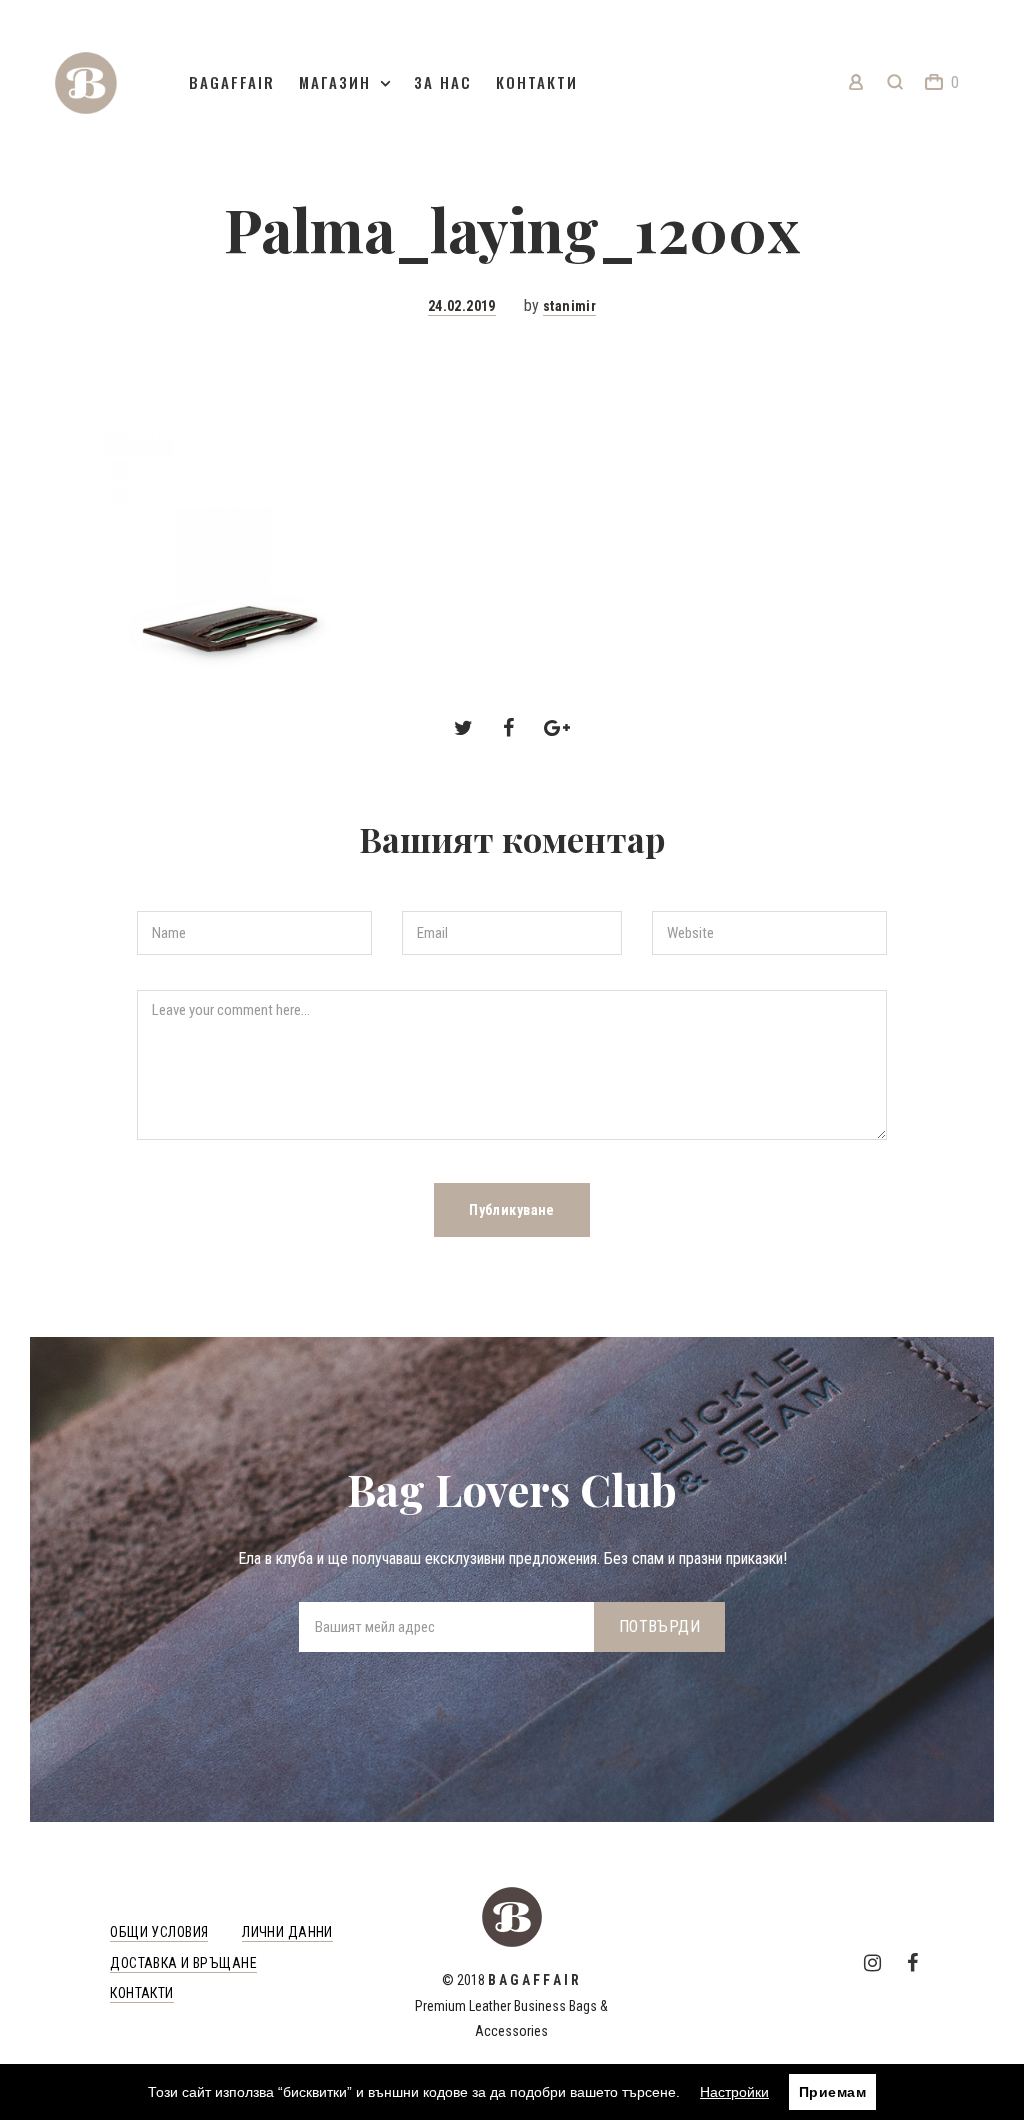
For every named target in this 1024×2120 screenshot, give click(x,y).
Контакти (537, 82)
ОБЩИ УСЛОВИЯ (159, 1932)
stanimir (569, 306)
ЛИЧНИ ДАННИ (287, 1932)
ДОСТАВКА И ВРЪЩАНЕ (183, 1963)
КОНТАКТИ (141, 1993)
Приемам (832, 2092)
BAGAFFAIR (232, 82)
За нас (443, 82)
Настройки (734, 2092)
